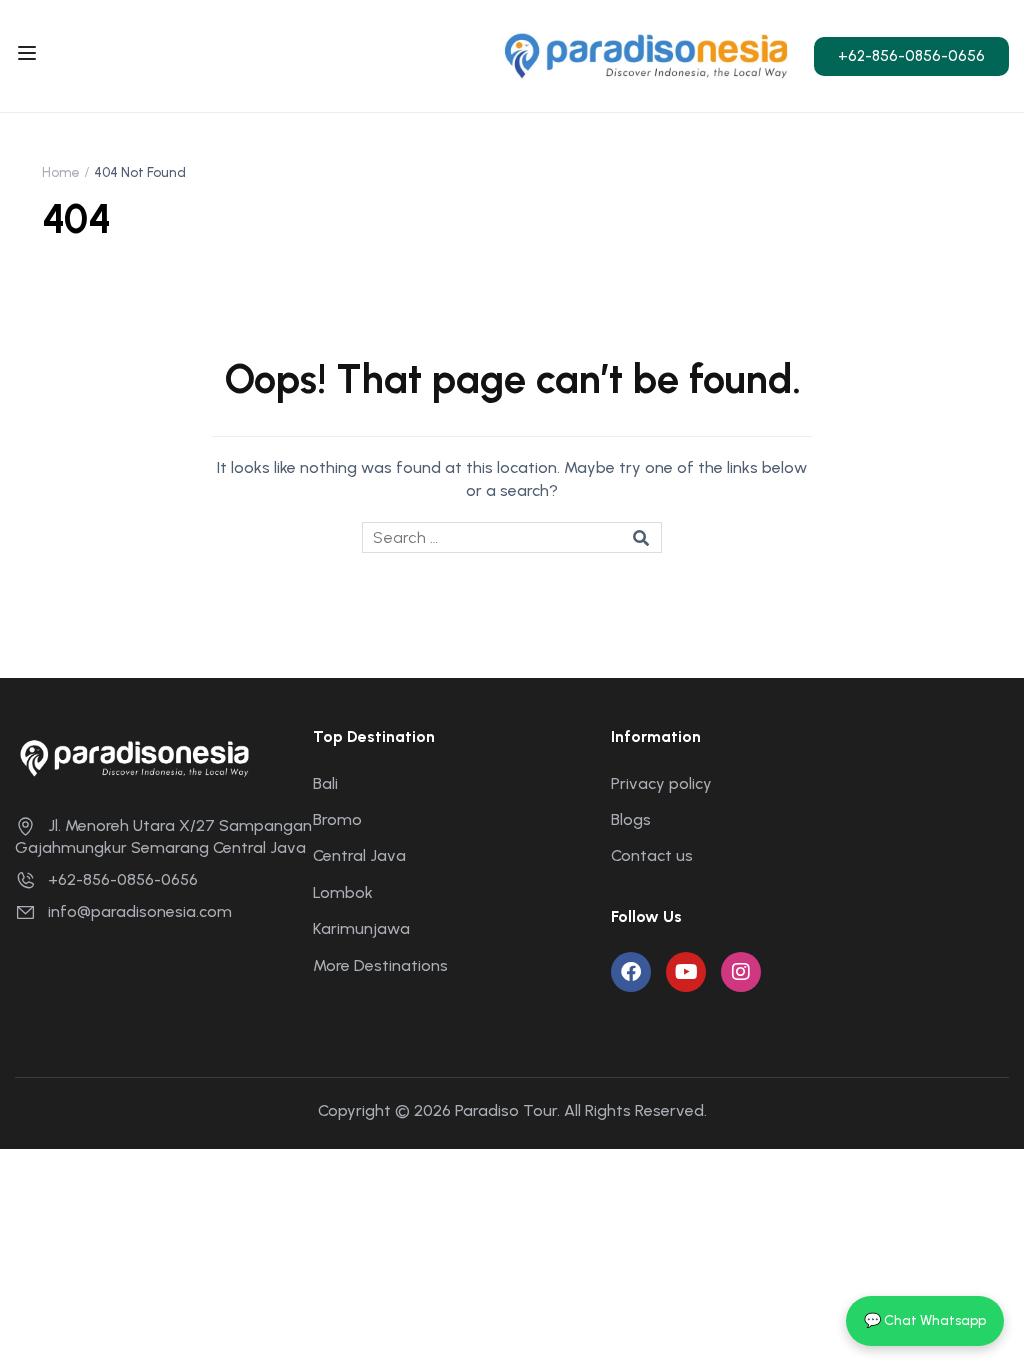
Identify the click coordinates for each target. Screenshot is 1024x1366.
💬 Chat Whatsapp (925, 1320)
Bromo (337, 819)
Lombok (343, 892)
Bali (325, 783)
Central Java (359, 855)
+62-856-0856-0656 (123, 879)
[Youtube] (686, 972)
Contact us (652, 855)
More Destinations (380, 965)
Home (61, 172)
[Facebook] (631, 972)
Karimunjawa (361, 928)
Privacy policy (661, 783)
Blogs (631, 819)
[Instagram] (741, 972)
